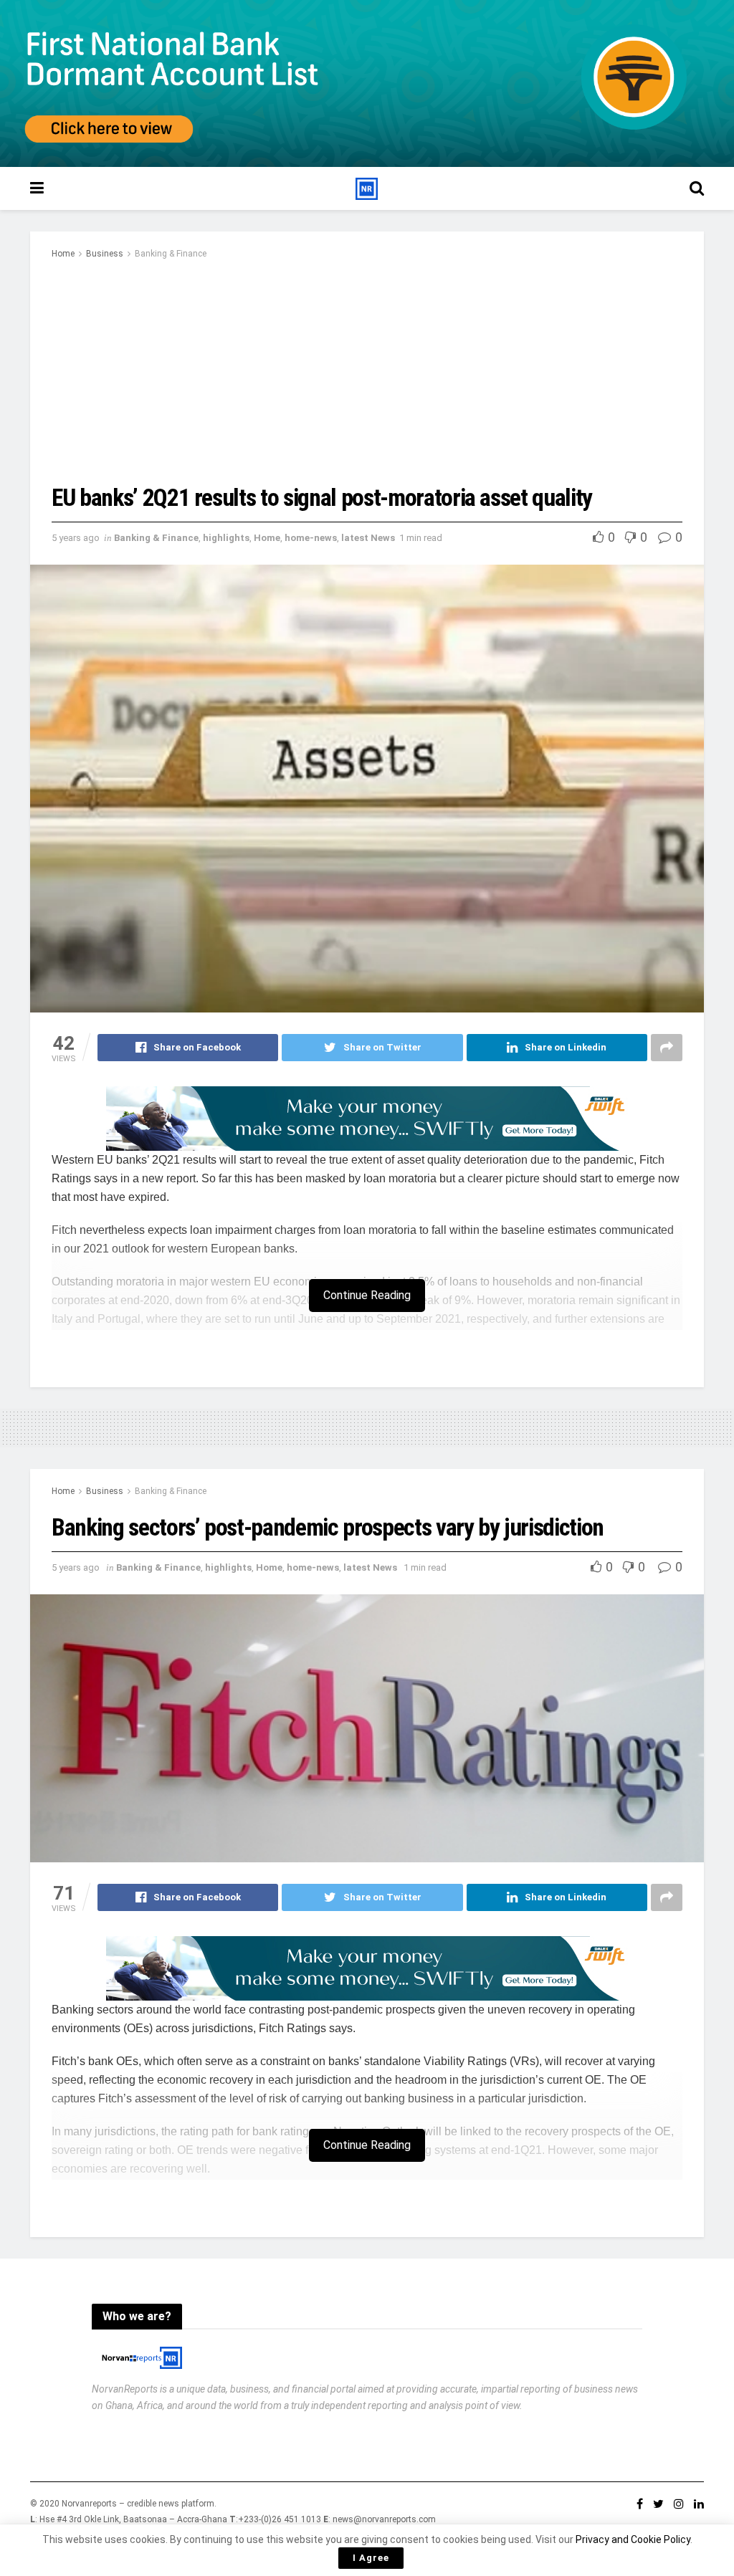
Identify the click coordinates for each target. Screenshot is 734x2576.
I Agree (371, 2558)
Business (105, 254)
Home (63, 254)
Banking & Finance (171, 254)
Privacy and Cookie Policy (633, 2539)
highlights (226, 538)
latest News (368, 538)
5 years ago (76, 538)
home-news (311, 538)
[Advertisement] (367, 370)
